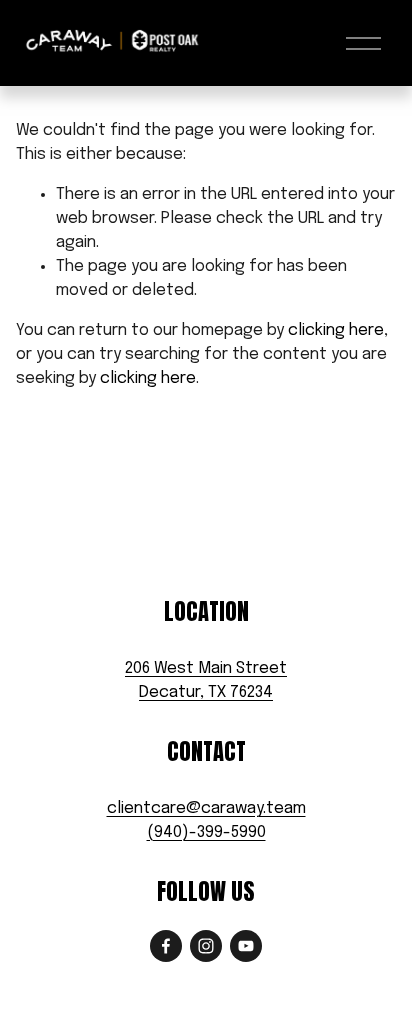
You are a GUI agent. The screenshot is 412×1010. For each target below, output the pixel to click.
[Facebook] (166, 946)
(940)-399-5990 (206, 832)
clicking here (336, 330)
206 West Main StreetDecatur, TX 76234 (206, 680)
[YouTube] (246, 946)
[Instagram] (206, 946)
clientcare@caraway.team (206, 808)
